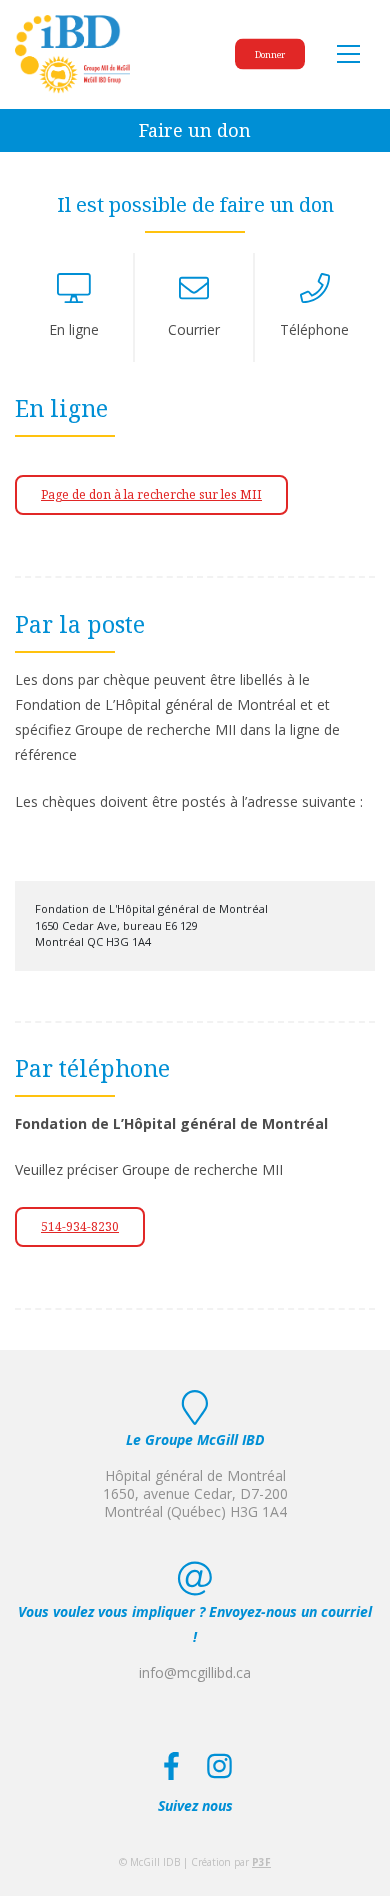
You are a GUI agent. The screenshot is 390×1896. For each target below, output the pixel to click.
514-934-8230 (80, 1226)
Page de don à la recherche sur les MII (151, 494)
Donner (270, 54)
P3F (261, 1862)
